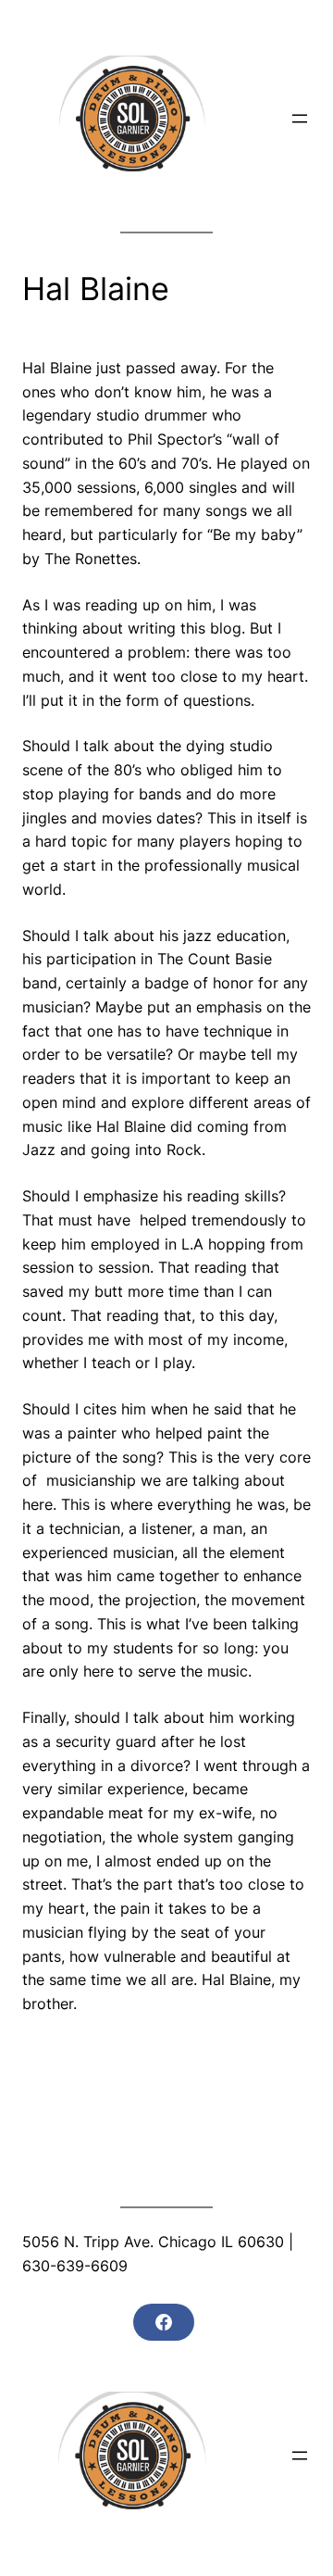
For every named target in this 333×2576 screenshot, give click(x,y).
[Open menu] (300, 119)
